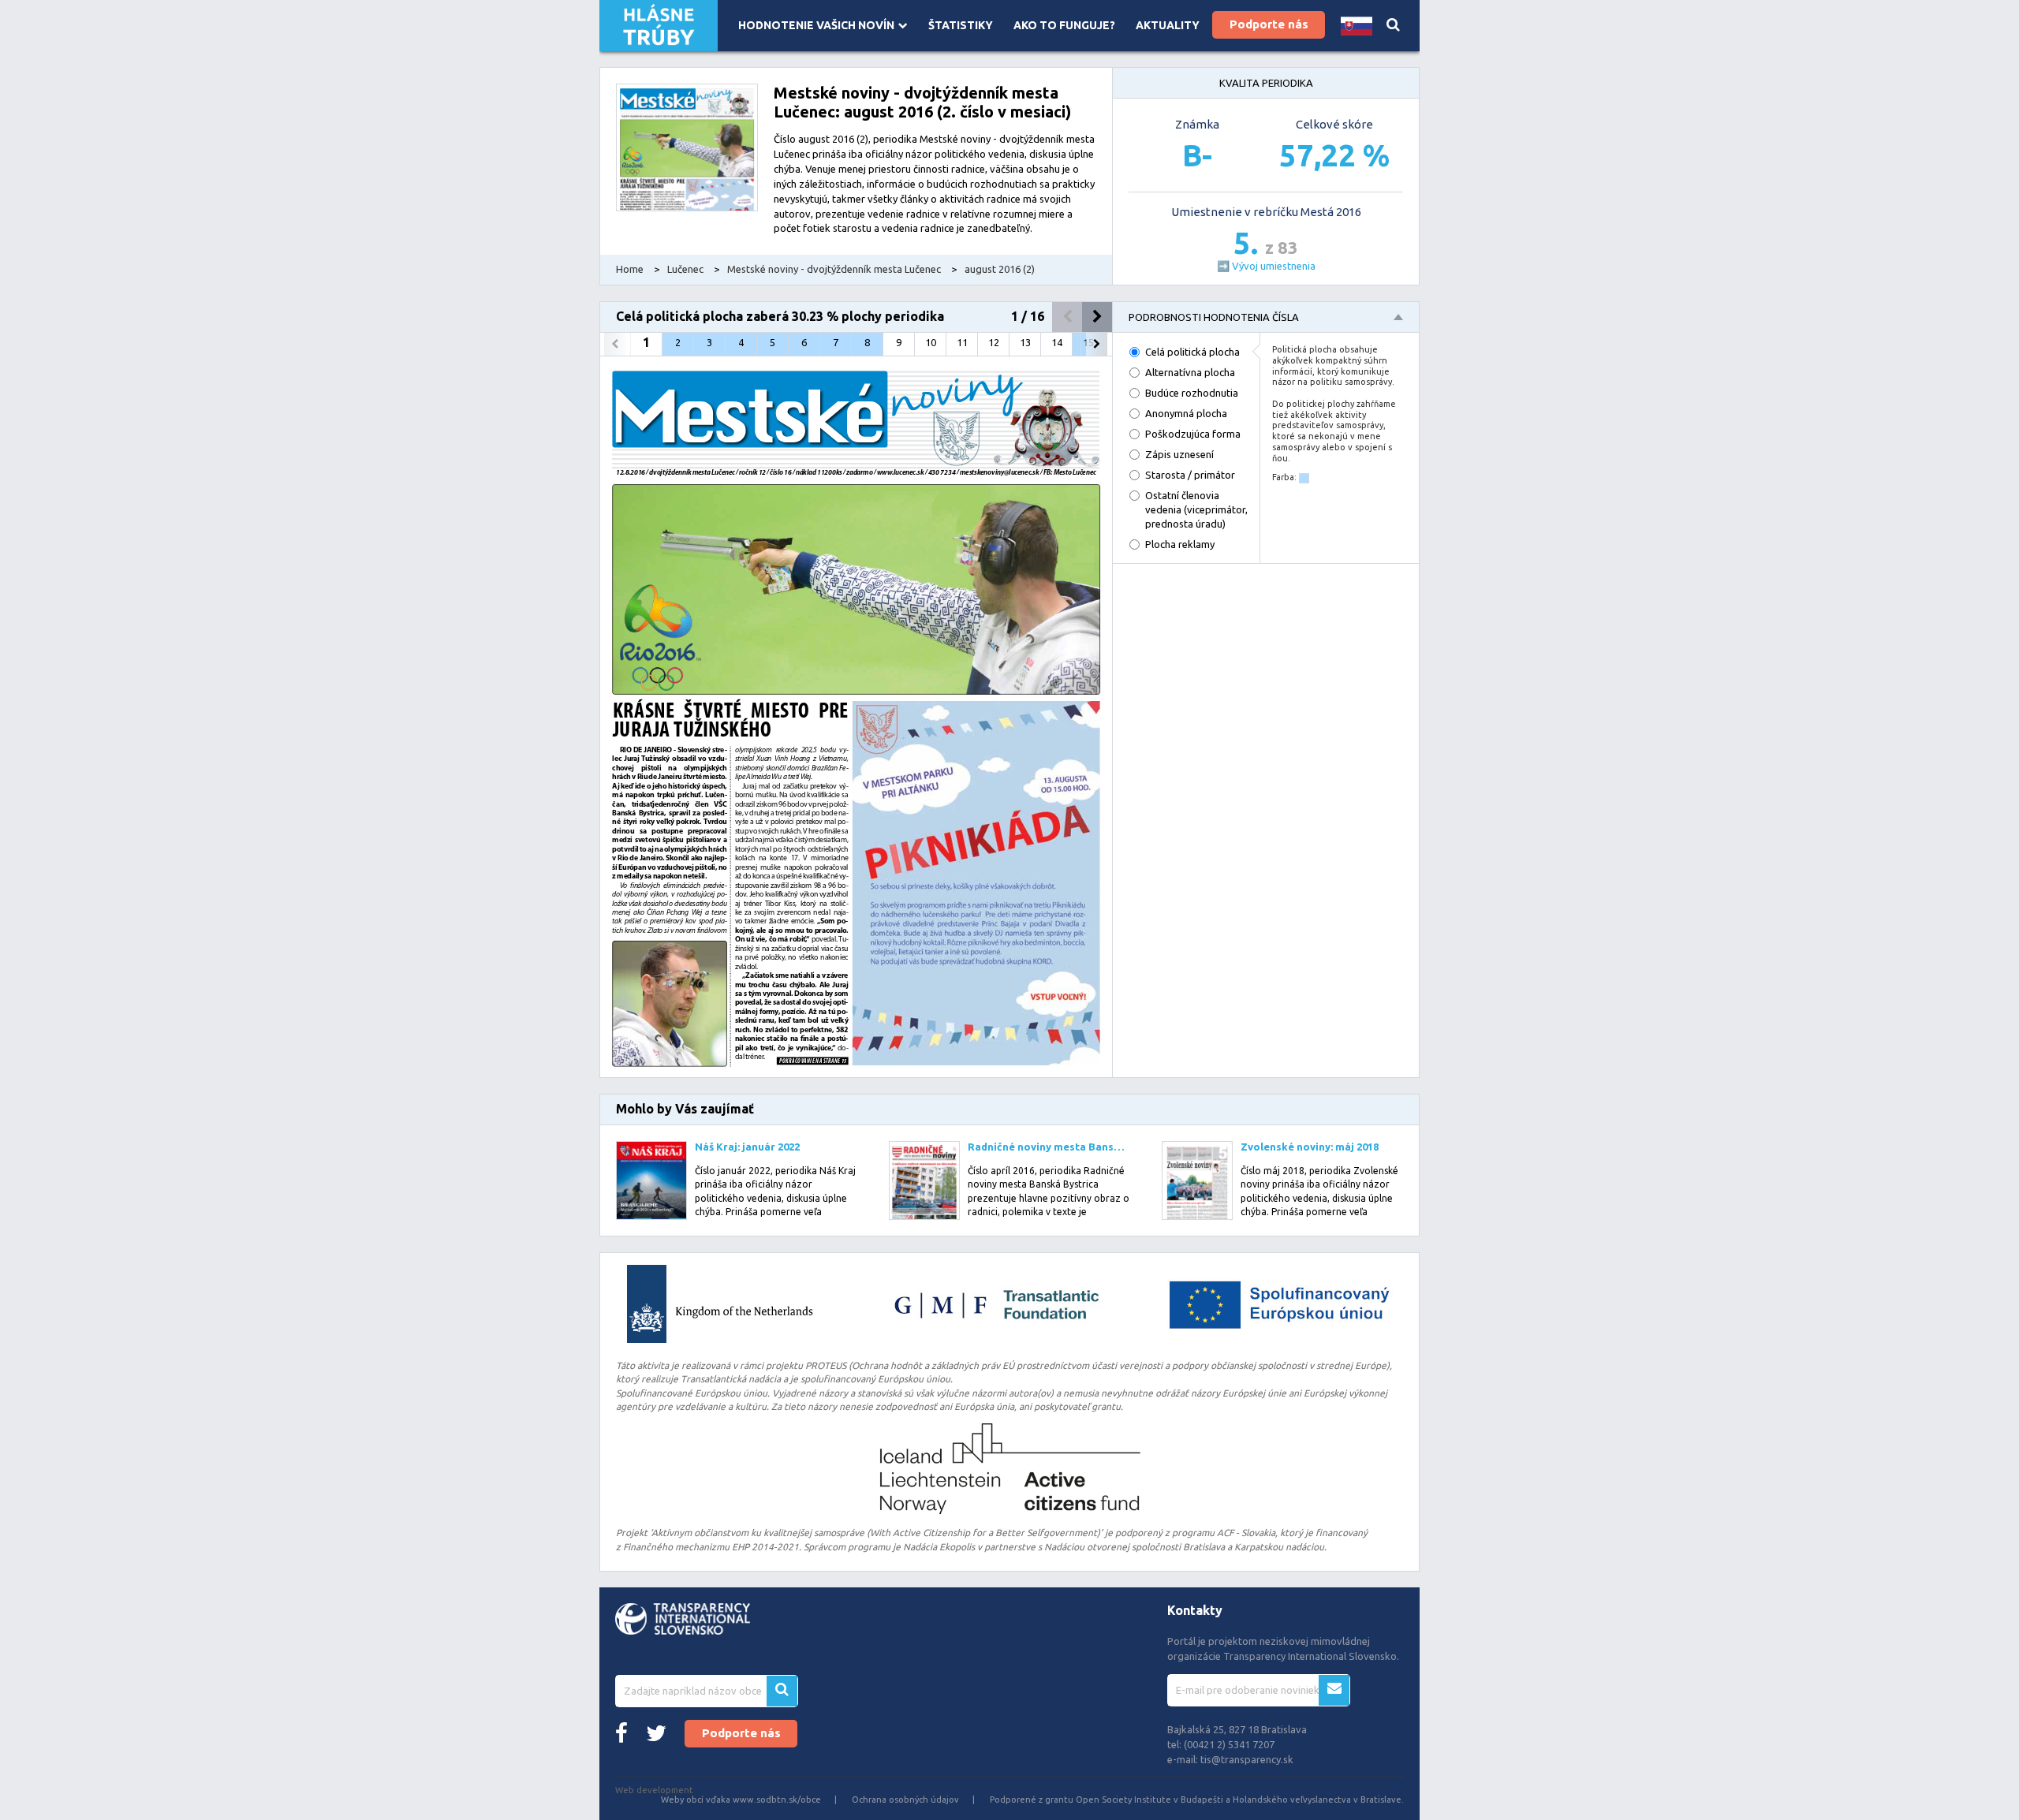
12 (994, 342)
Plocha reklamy (1180, 544)
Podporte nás (1269, 24)
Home (630, 269)
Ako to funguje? (1064, 25)
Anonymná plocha (1186, 413)
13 (1025, 342)
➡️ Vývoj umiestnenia (1266, 266)
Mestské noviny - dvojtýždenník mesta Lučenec (834, 269)
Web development (654, 1790)
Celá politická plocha (1192, 352)
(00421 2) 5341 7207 (1229, 1744)
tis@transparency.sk (1247, 1759)
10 (931, 342)
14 (1057, 342)
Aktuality (1168, 25)
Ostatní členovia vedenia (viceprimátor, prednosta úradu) (1196, 509)
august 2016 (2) (1000, 269)
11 (962, 342)
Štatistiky (961, 25)
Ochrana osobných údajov (905, 1799)
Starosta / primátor (1190, 475)
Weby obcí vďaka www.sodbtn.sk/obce (741, 1799)
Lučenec (685, 269)
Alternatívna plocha (1190, 372)
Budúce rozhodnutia (1192, 393)
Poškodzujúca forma (1193, 434)
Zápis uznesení (1179, 454)
